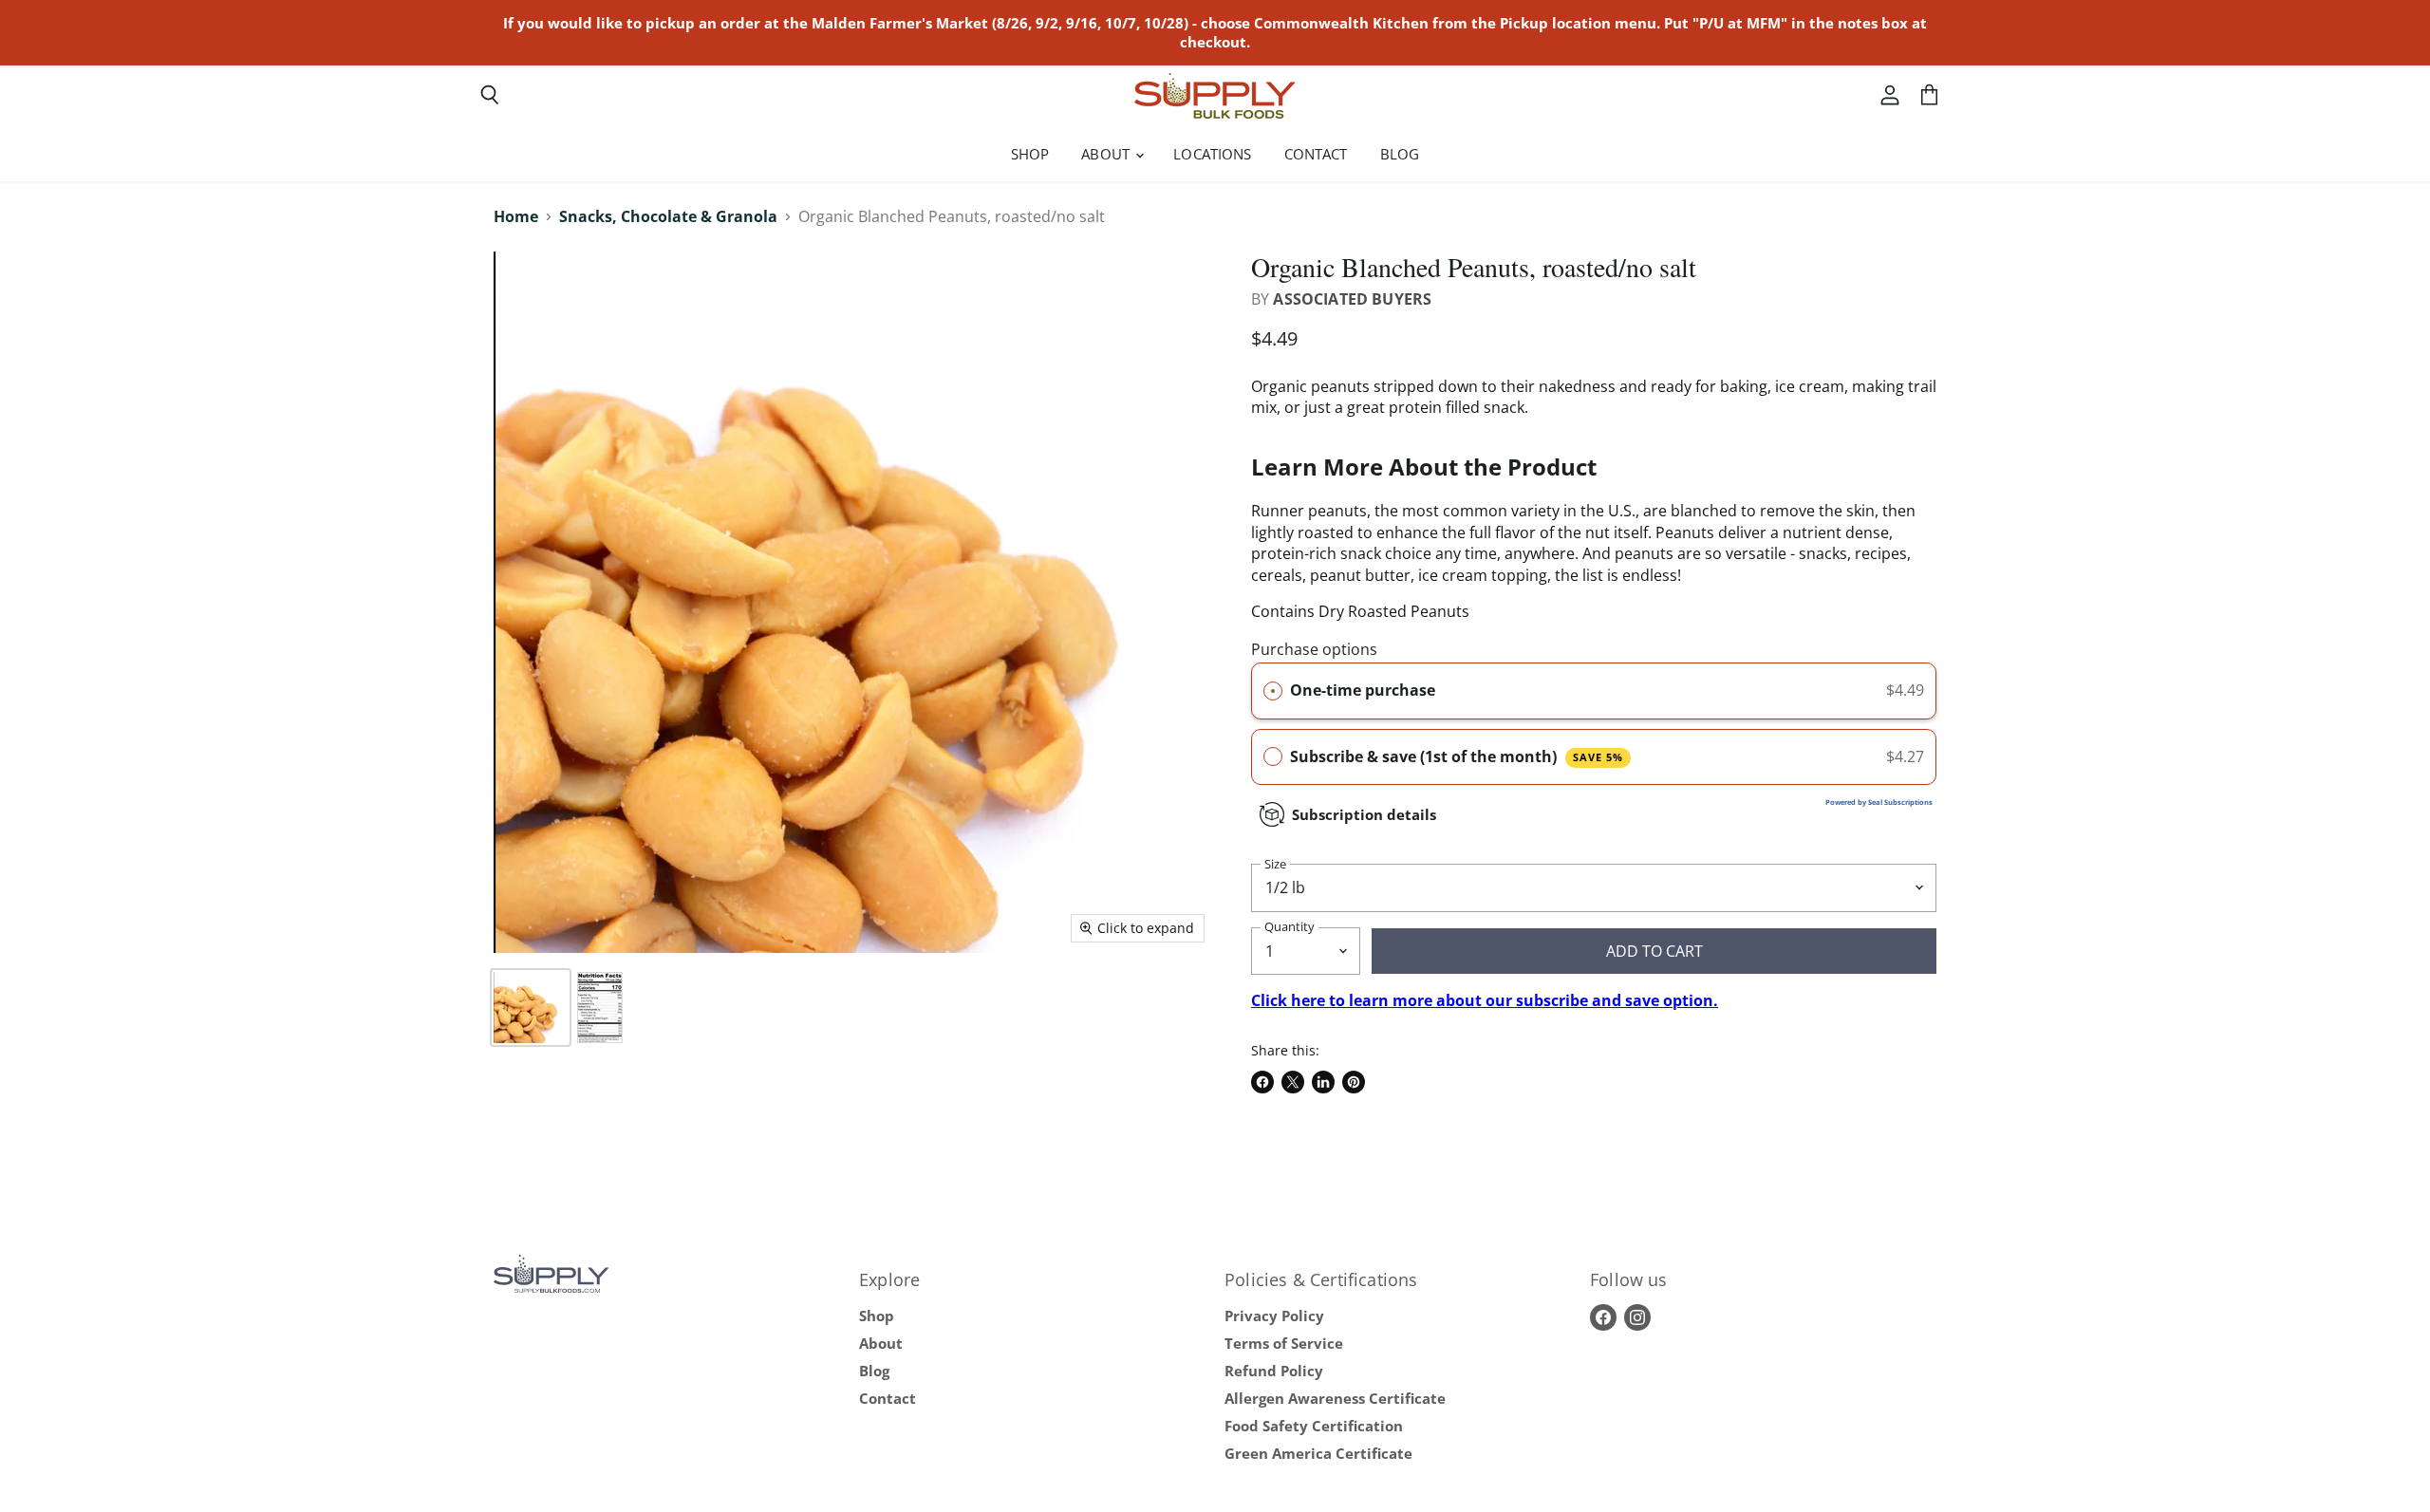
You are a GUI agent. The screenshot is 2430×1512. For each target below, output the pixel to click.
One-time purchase (1363, 690)
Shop (1030, 154)
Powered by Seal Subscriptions (1879, 802)
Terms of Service (1284, 1343)
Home (516, 216)
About (1107, 154)
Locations (1212, 154)
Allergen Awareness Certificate (1335, 1398)
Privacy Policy (1274, 1316)
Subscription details (1364, 814)
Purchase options (1314, 649)
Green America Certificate (1318, 1453)
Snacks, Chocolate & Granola (668, 216)
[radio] (1273, 691)
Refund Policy (1274, 1371)
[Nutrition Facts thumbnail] (600, 1008)
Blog (1400, 154)
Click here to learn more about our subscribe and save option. (1485, 1000)
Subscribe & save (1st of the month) (1457, 756)
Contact (1316, 154)
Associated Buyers (1352, 299)
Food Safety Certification (1314, 1426)
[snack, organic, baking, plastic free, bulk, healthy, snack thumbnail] (531, 1008)
